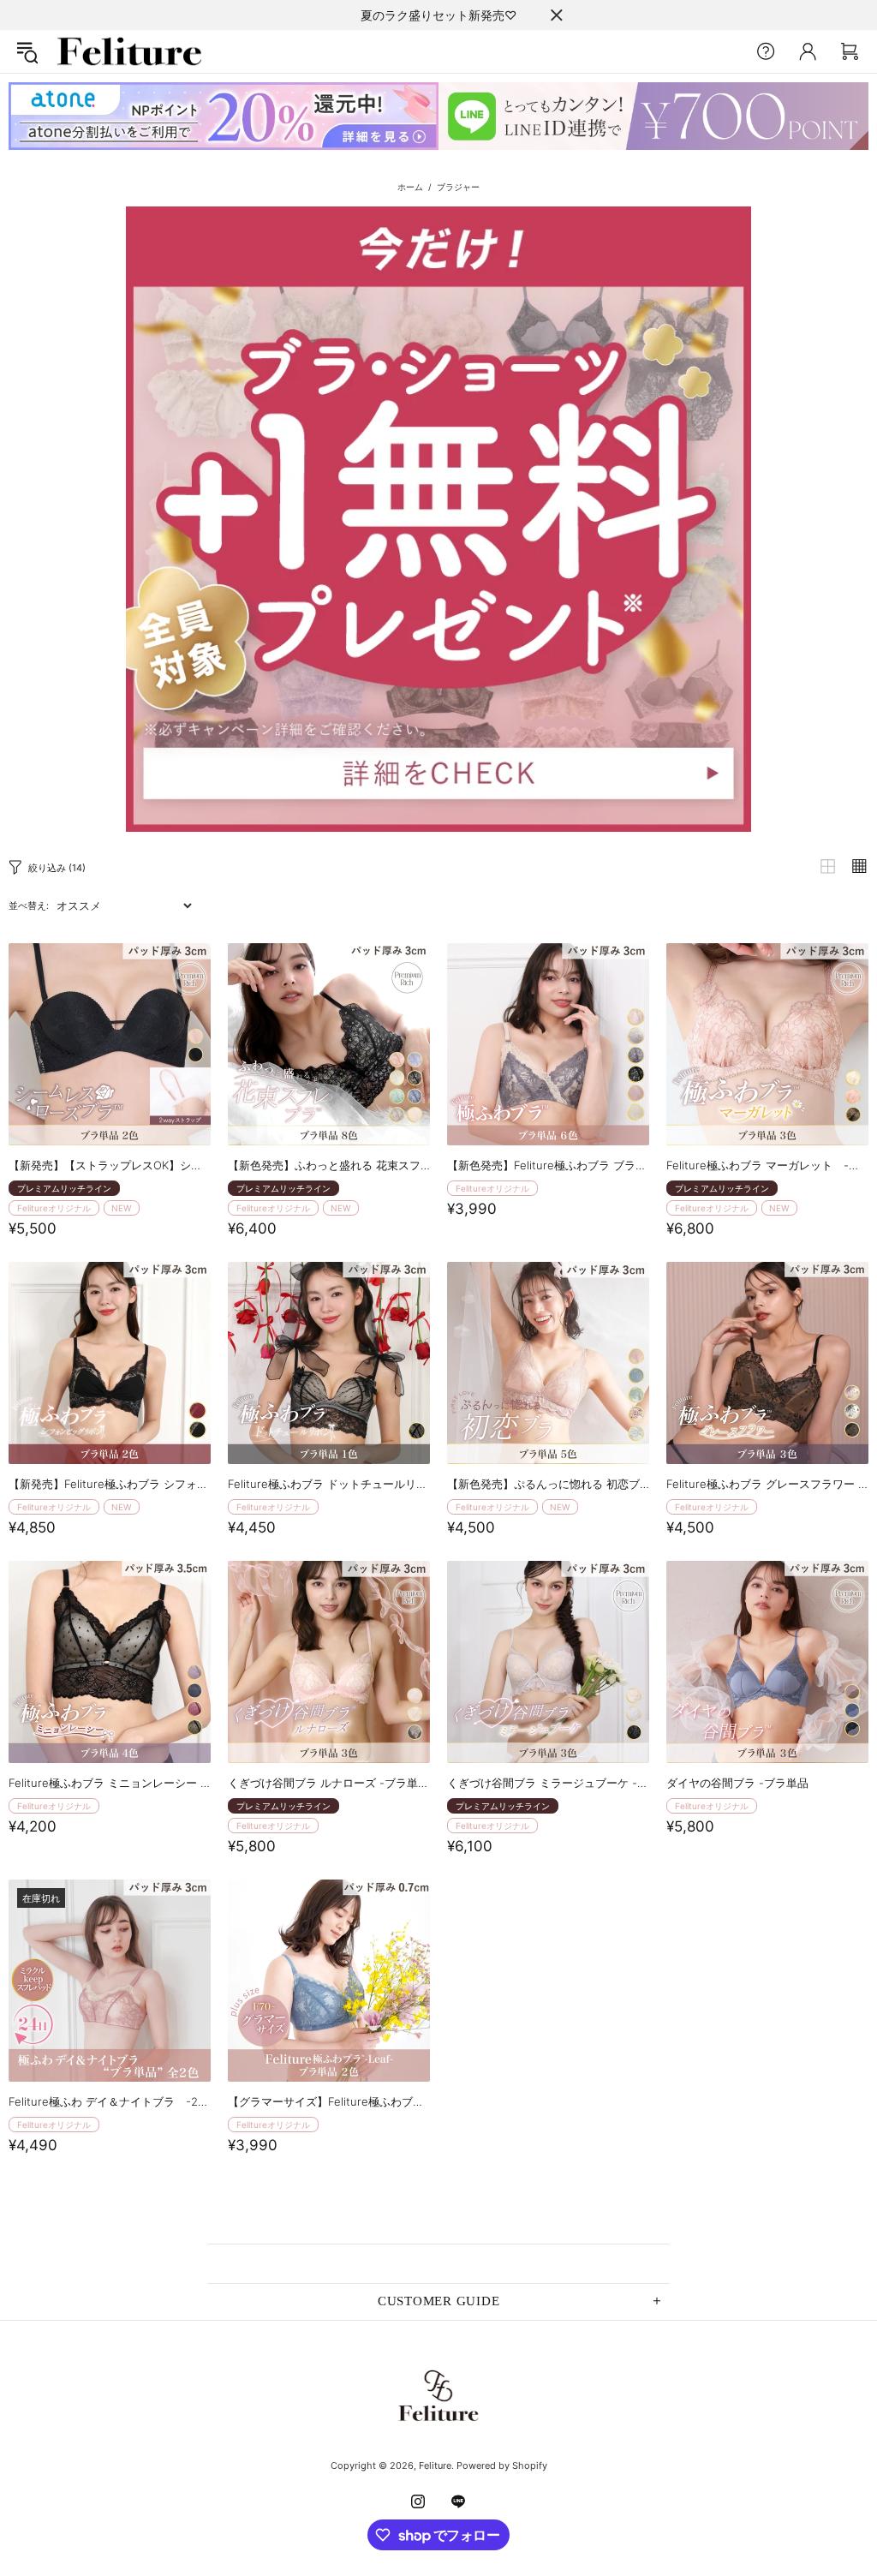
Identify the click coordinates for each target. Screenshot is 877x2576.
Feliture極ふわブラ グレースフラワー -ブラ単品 (767, 1484)
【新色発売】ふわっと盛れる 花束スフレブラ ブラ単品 (329, 1165)
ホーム (410, 187)
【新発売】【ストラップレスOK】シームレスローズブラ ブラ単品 (110, 1165)
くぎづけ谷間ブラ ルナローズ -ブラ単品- (329, 1783)
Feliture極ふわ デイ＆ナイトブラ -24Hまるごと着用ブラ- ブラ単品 (110, 2101)
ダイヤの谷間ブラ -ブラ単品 (737, 1783)
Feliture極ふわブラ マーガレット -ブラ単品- (767, 1165)
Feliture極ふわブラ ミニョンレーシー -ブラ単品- (110, 1783)
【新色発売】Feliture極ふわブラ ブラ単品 (548, 1165)
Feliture (129, 51)
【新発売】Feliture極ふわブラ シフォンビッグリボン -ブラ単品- (110, 1484)
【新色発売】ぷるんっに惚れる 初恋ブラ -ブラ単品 (548, 1484)
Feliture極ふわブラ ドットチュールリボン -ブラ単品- (329, 1484)
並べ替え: (29, 905)
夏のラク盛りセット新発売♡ (438, 15)
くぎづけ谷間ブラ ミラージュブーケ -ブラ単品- (548, 1783)
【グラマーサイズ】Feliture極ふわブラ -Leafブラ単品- (329, 2101)
